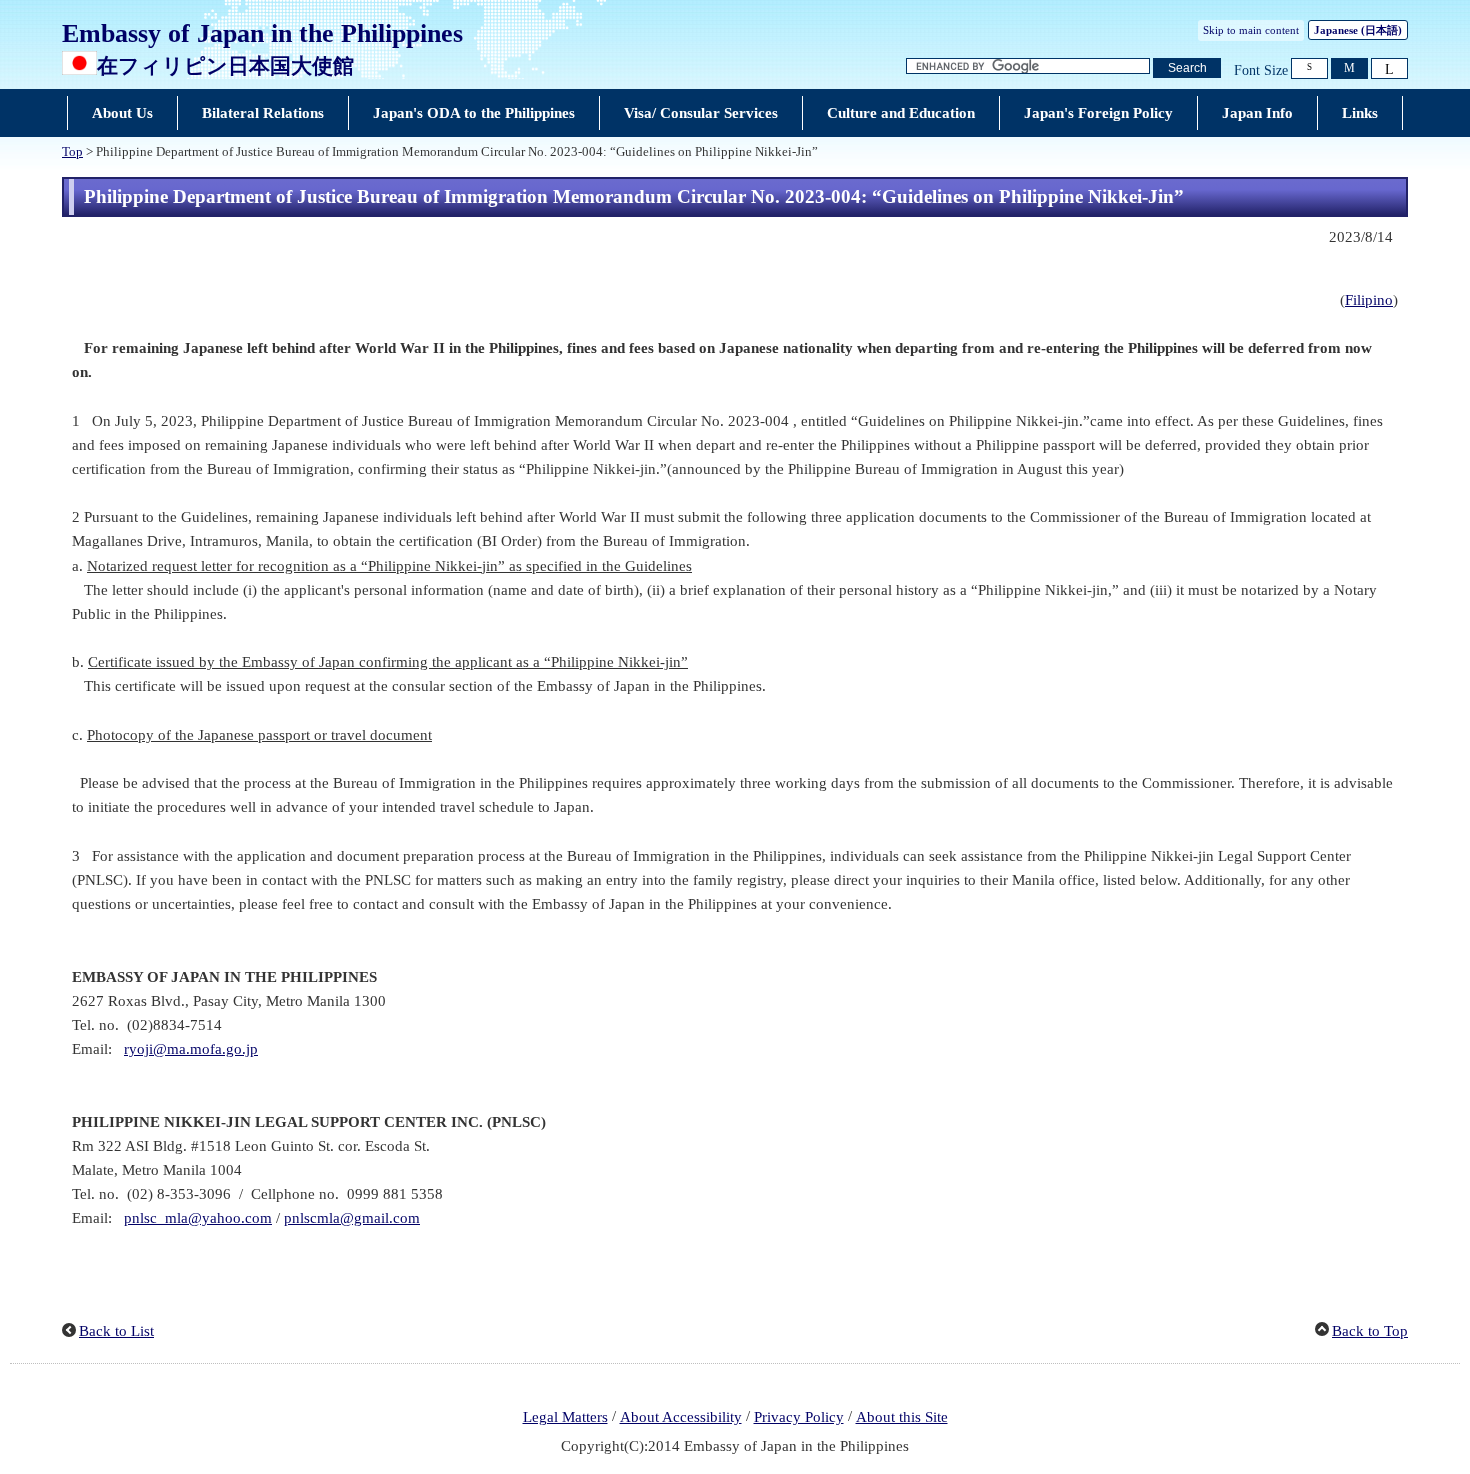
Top (72, 152)
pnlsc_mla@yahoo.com (198, 1218)
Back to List (116, 1331)
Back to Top (1370, 1331)
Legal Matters (565, 1417)
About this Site (902, 1417)
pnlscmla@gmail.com (352, 1218)
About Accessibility (681, 1417)
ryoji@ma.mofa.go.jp (191, 1049)
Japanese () (1358, 30)
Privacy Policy (799, 1417)
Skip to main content (1251, 30)
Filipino (1369, 300)
